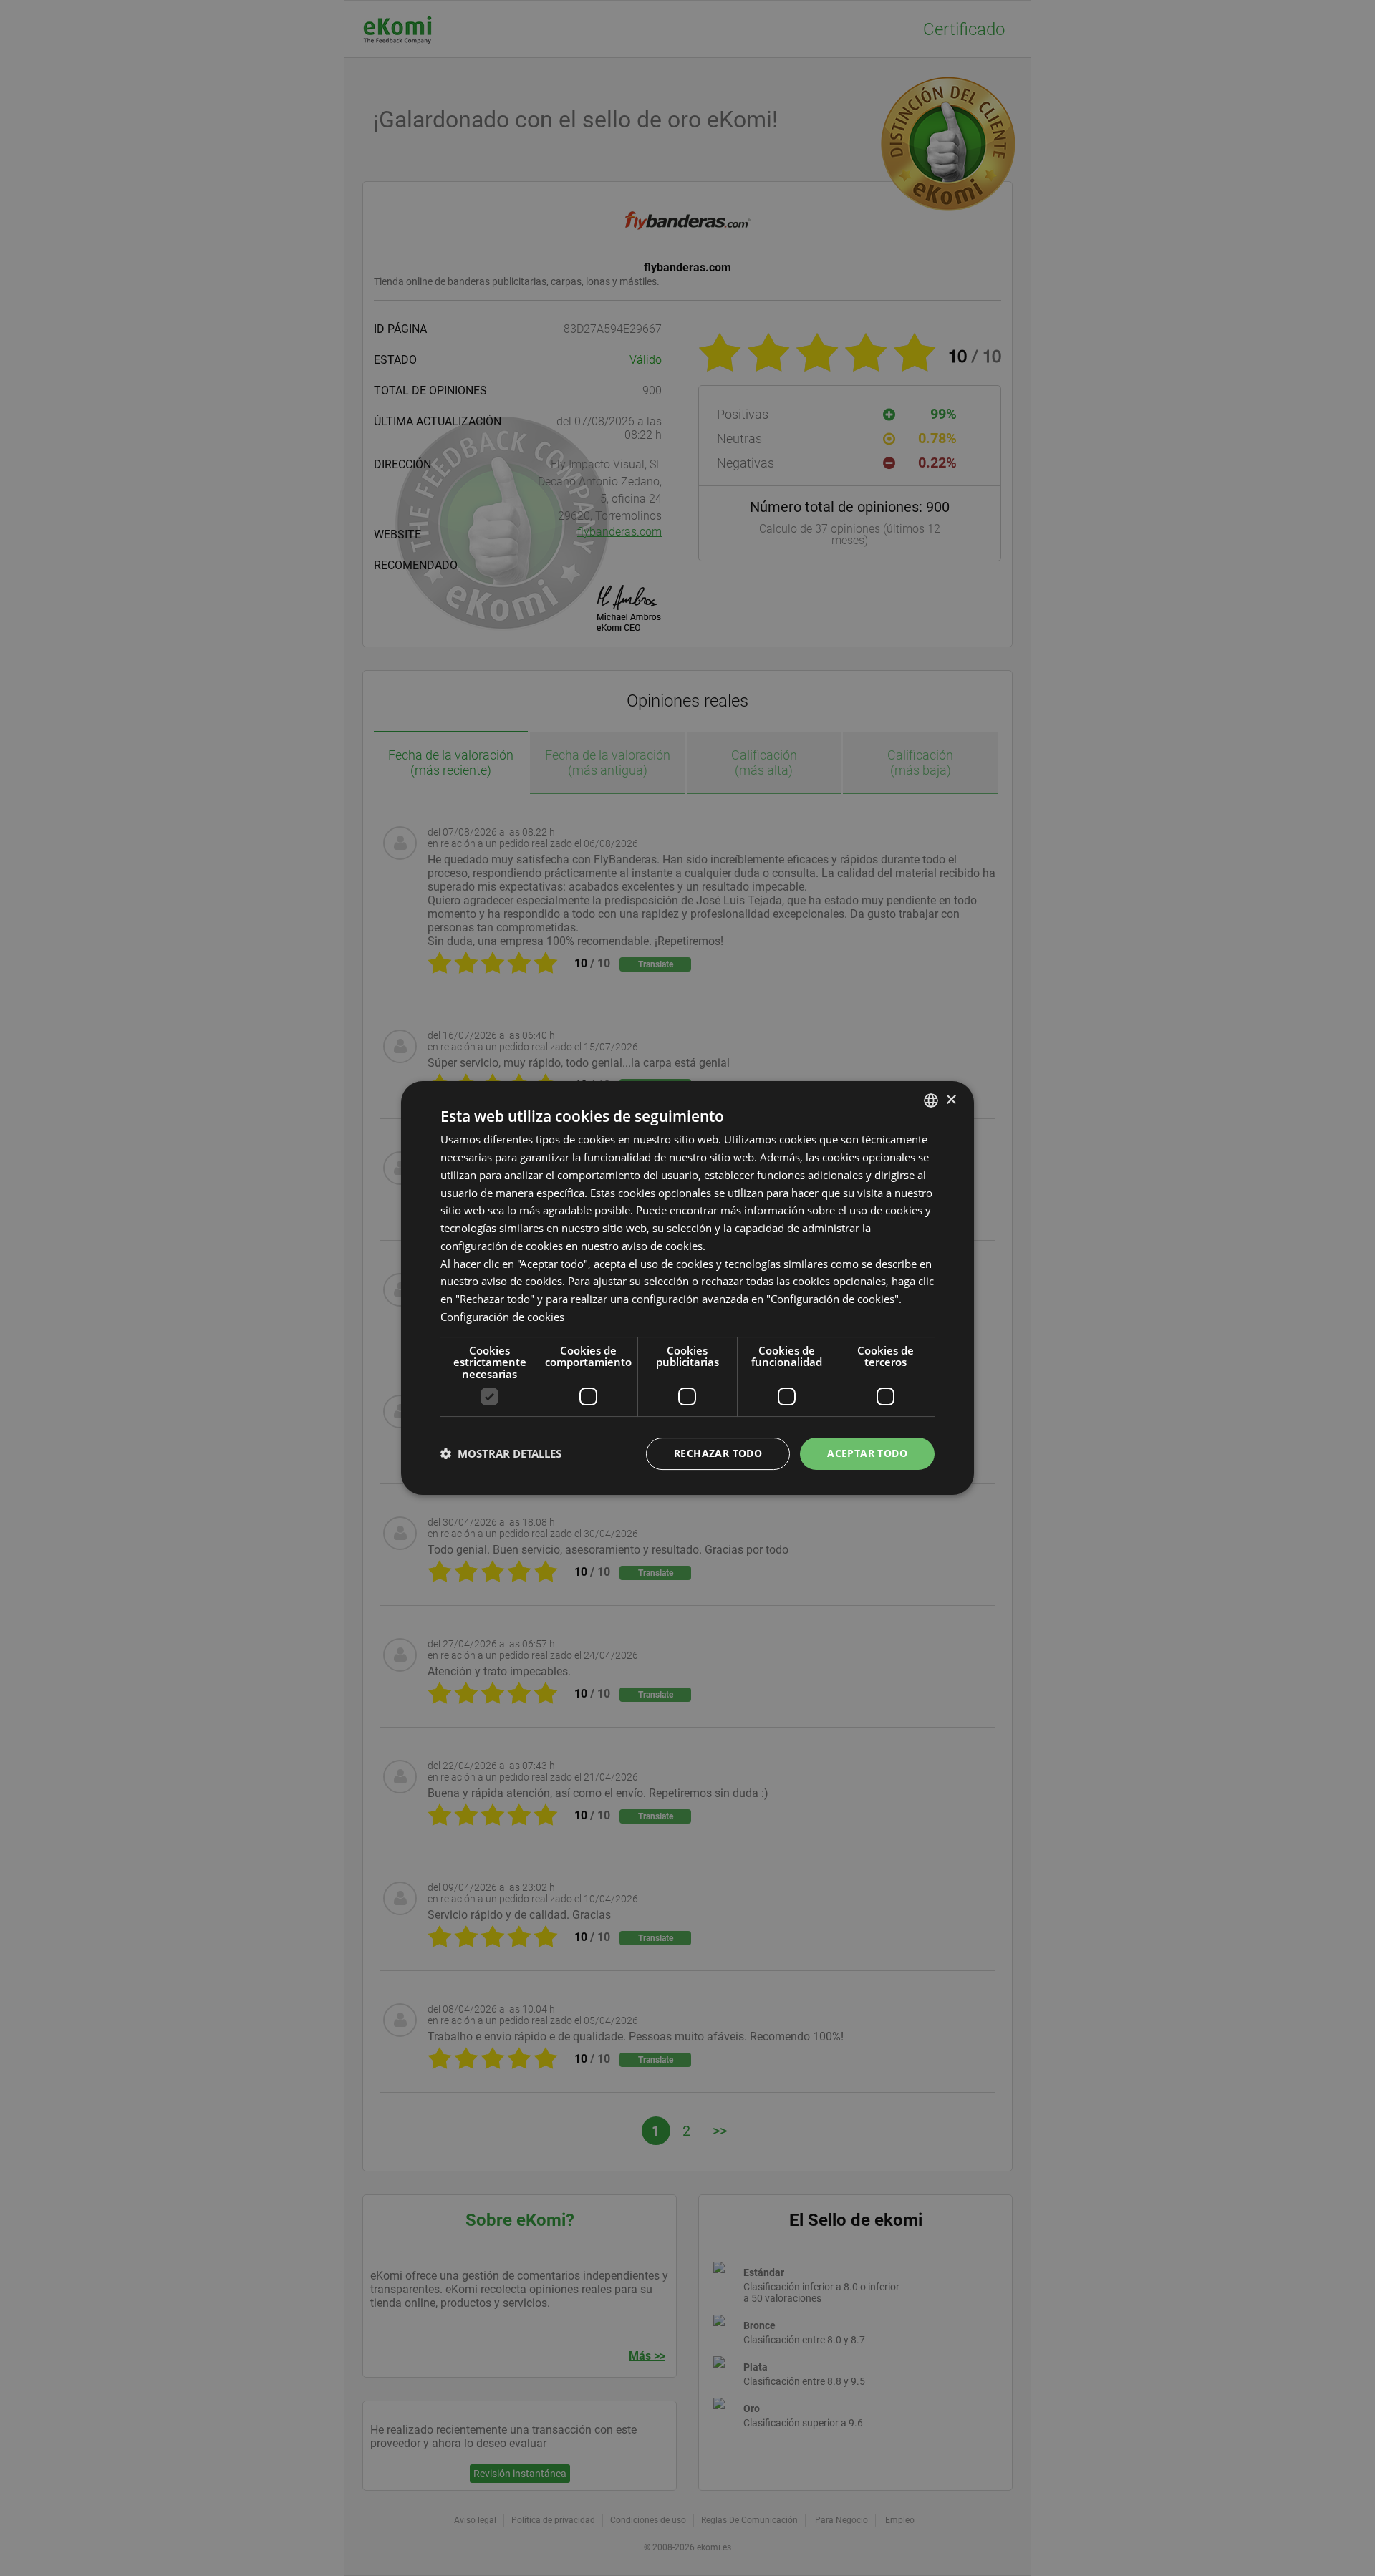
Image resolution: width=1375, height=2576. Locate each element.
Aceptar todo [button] (867, 1453)
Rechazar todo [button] (718, 1453)
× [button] (951, 1100)
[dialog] (687, 1288)
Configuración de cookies (502, 1317)
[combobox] (931, 1100)
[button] (501, 1454)
